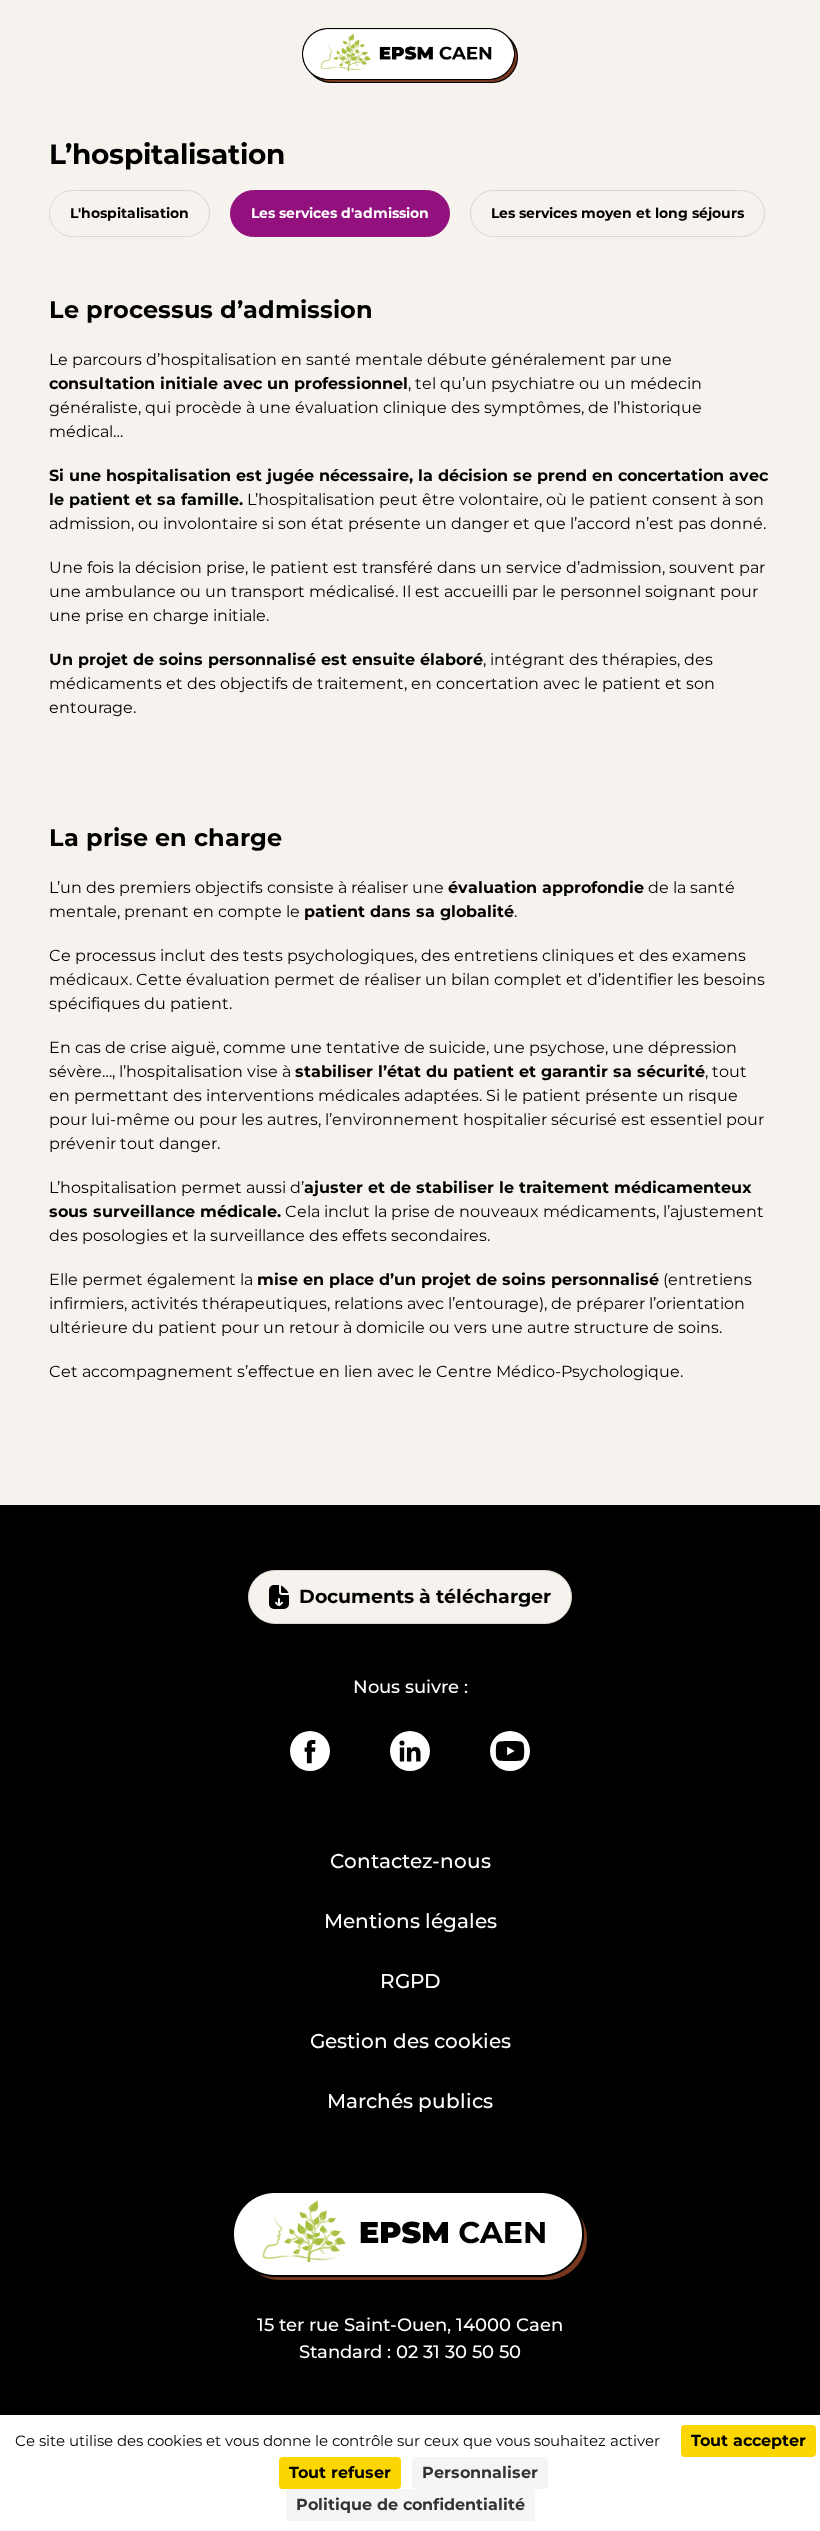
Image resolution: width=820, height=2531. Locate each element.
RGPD (410, 1981)
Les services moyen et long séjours (617, 213)
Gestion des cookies (410, 2041)
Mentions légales (410, 1921)
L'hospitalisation (129, 213)
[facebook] (310, 1751)
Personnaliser (480, 2472)
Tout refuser (340, 2472)
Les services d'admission (340, 213)
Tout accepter (748, 2440)
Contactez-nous (410, 1861)
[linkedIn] (410, 1751)
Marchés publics (410, 2101)
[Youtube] (510, 1751)
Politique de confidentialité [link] (410, 2504)
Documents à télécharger (425, 1596)
